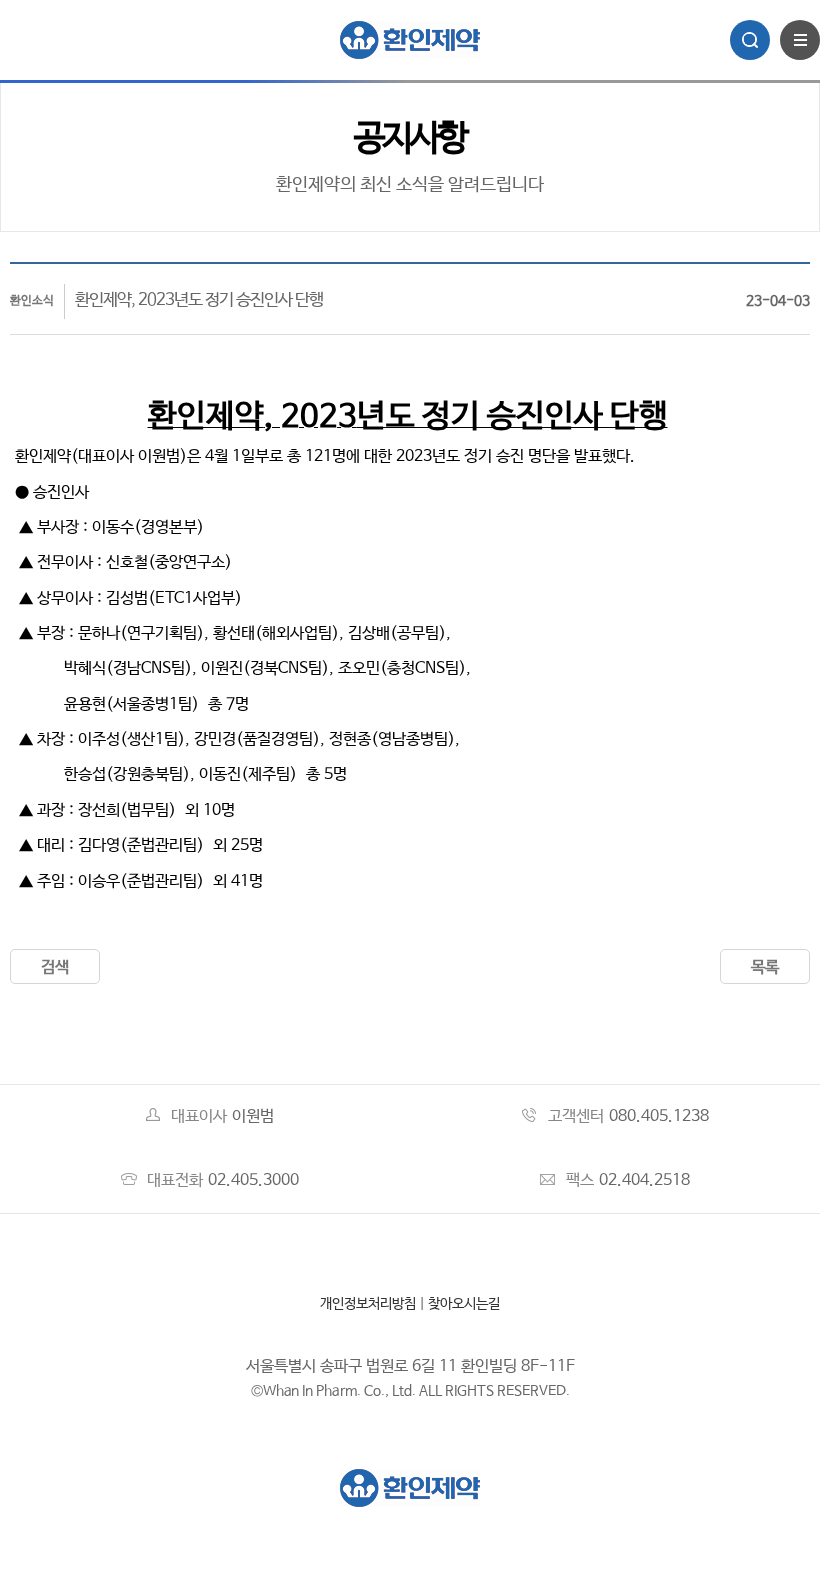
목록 (765, 967)
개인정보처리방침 (368, 1304)
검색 (55, 967)
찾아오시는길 (464, 1304)
